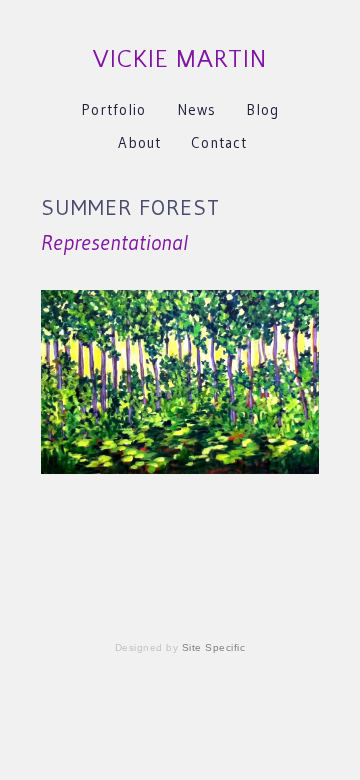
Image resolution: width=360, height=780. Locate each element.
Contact (219, 142)
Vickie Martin (180, 59)
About (139, 142)
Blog (262, 109)
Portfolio (113, 109)
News (196, 109)
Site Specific (214, 647)
